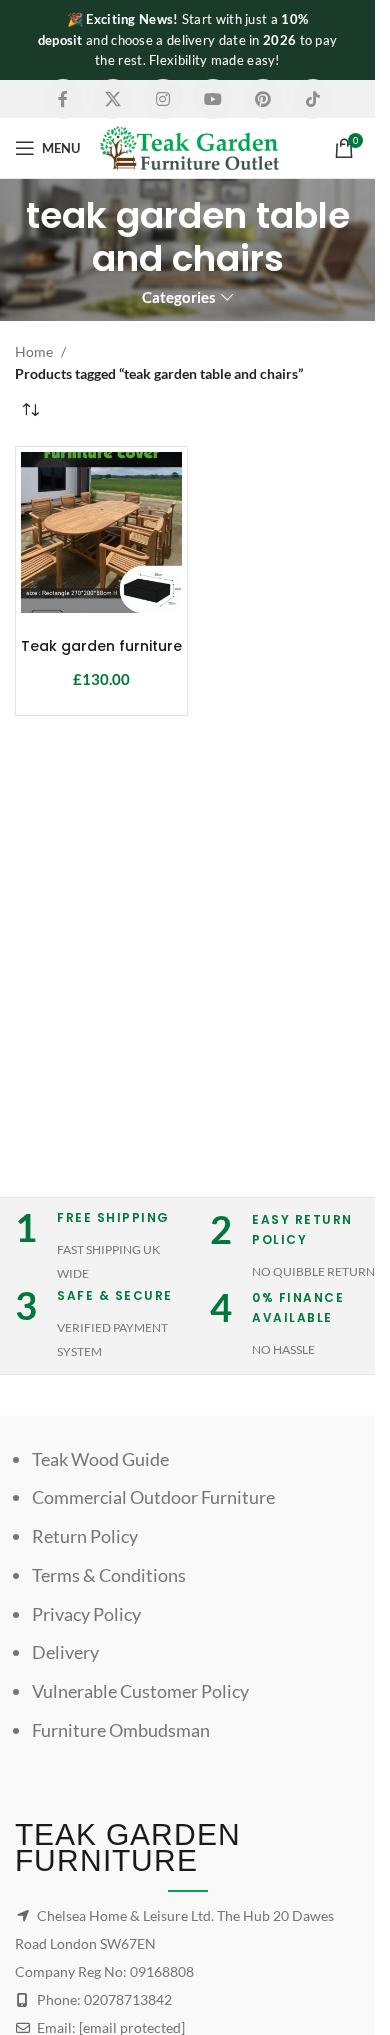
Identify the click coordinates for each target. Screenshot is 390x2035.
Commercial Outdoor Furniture (153, 1497)
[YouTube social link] (213, 99)
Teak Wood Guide (100, 1459)
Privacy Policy (86, 1614)
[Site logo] (189, 146)
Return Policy (85, 1536)
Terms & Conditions (109, 1575)
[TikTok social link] (313, 99)
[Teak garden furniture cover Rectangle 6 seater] (101, 532)
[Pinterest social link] (263, 99)
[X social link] (113, 99)
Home (34, 351)
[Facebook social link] (63, 99)
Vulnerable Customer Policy (140, 1691)
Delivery (65, 1652)
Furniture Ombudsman (121, 1730)
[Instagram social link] (163, 99)
